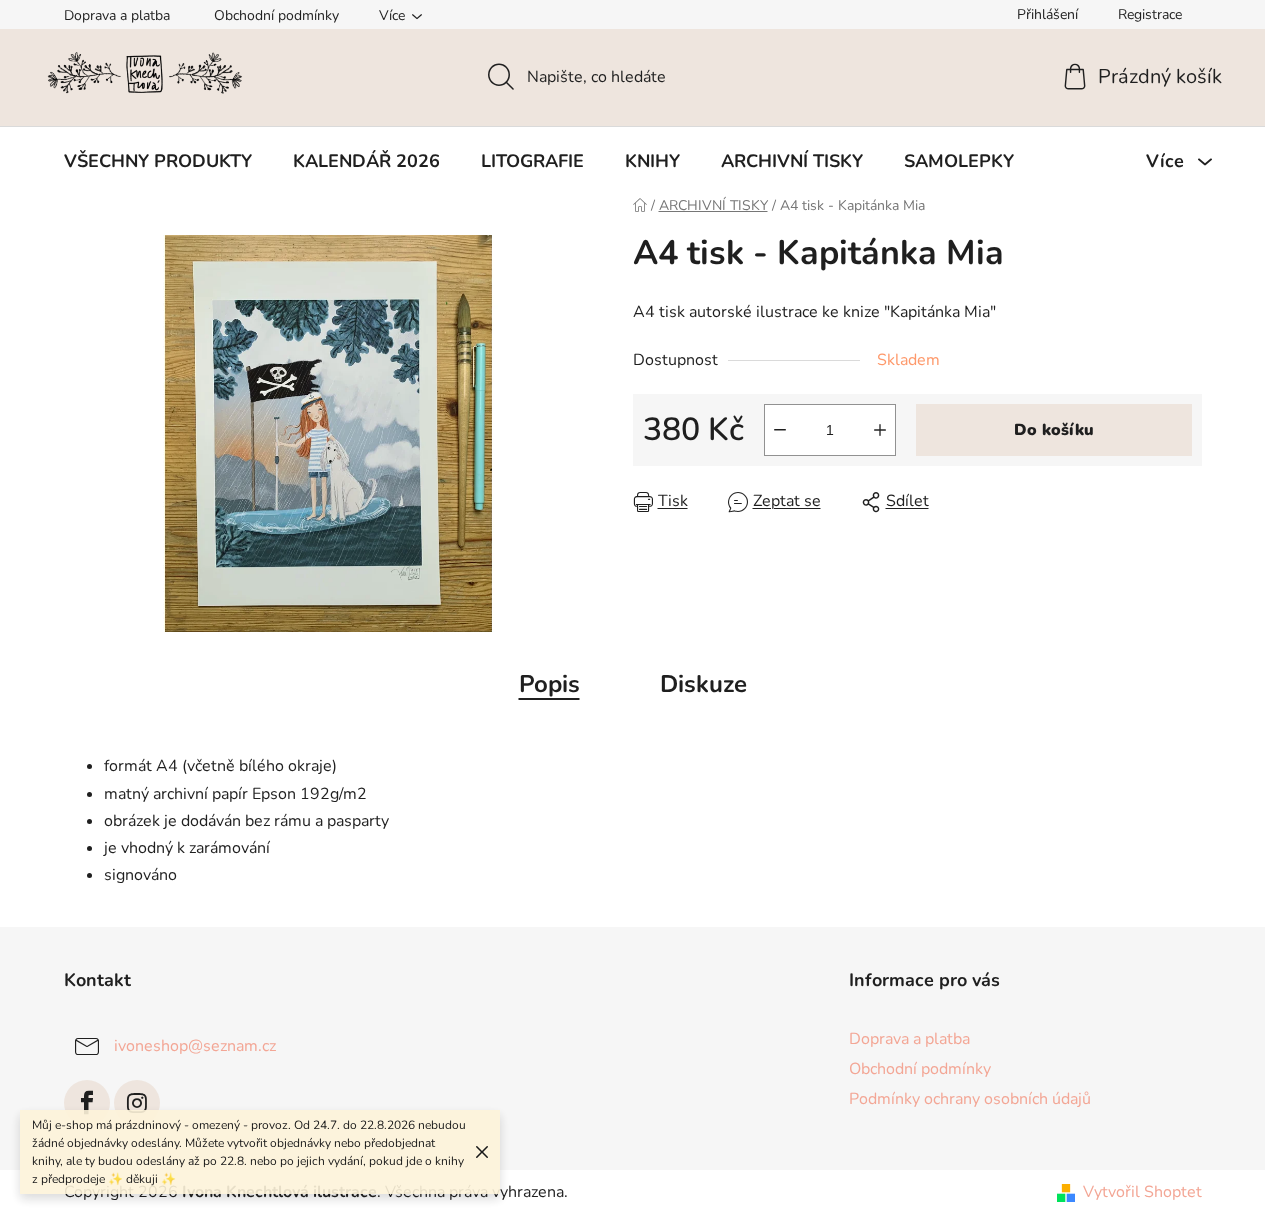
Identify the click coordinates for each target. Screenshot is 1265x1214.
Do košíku (1054, 430)
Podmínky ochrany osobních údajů (970, 1099)
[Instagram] (137, 1103)
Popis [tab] (549, 684)
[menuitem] (158, 161)
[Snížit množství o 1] (780, 430)
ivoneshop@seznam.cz (195, 1046)
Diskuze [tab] (703, 684)
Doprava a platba (117, 15)
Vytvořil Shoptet (1142, 1192)
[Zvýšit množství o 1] (880, 430)
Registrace (1150, 14)
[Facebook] (87, 1103)
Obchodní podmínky (276, 15)
